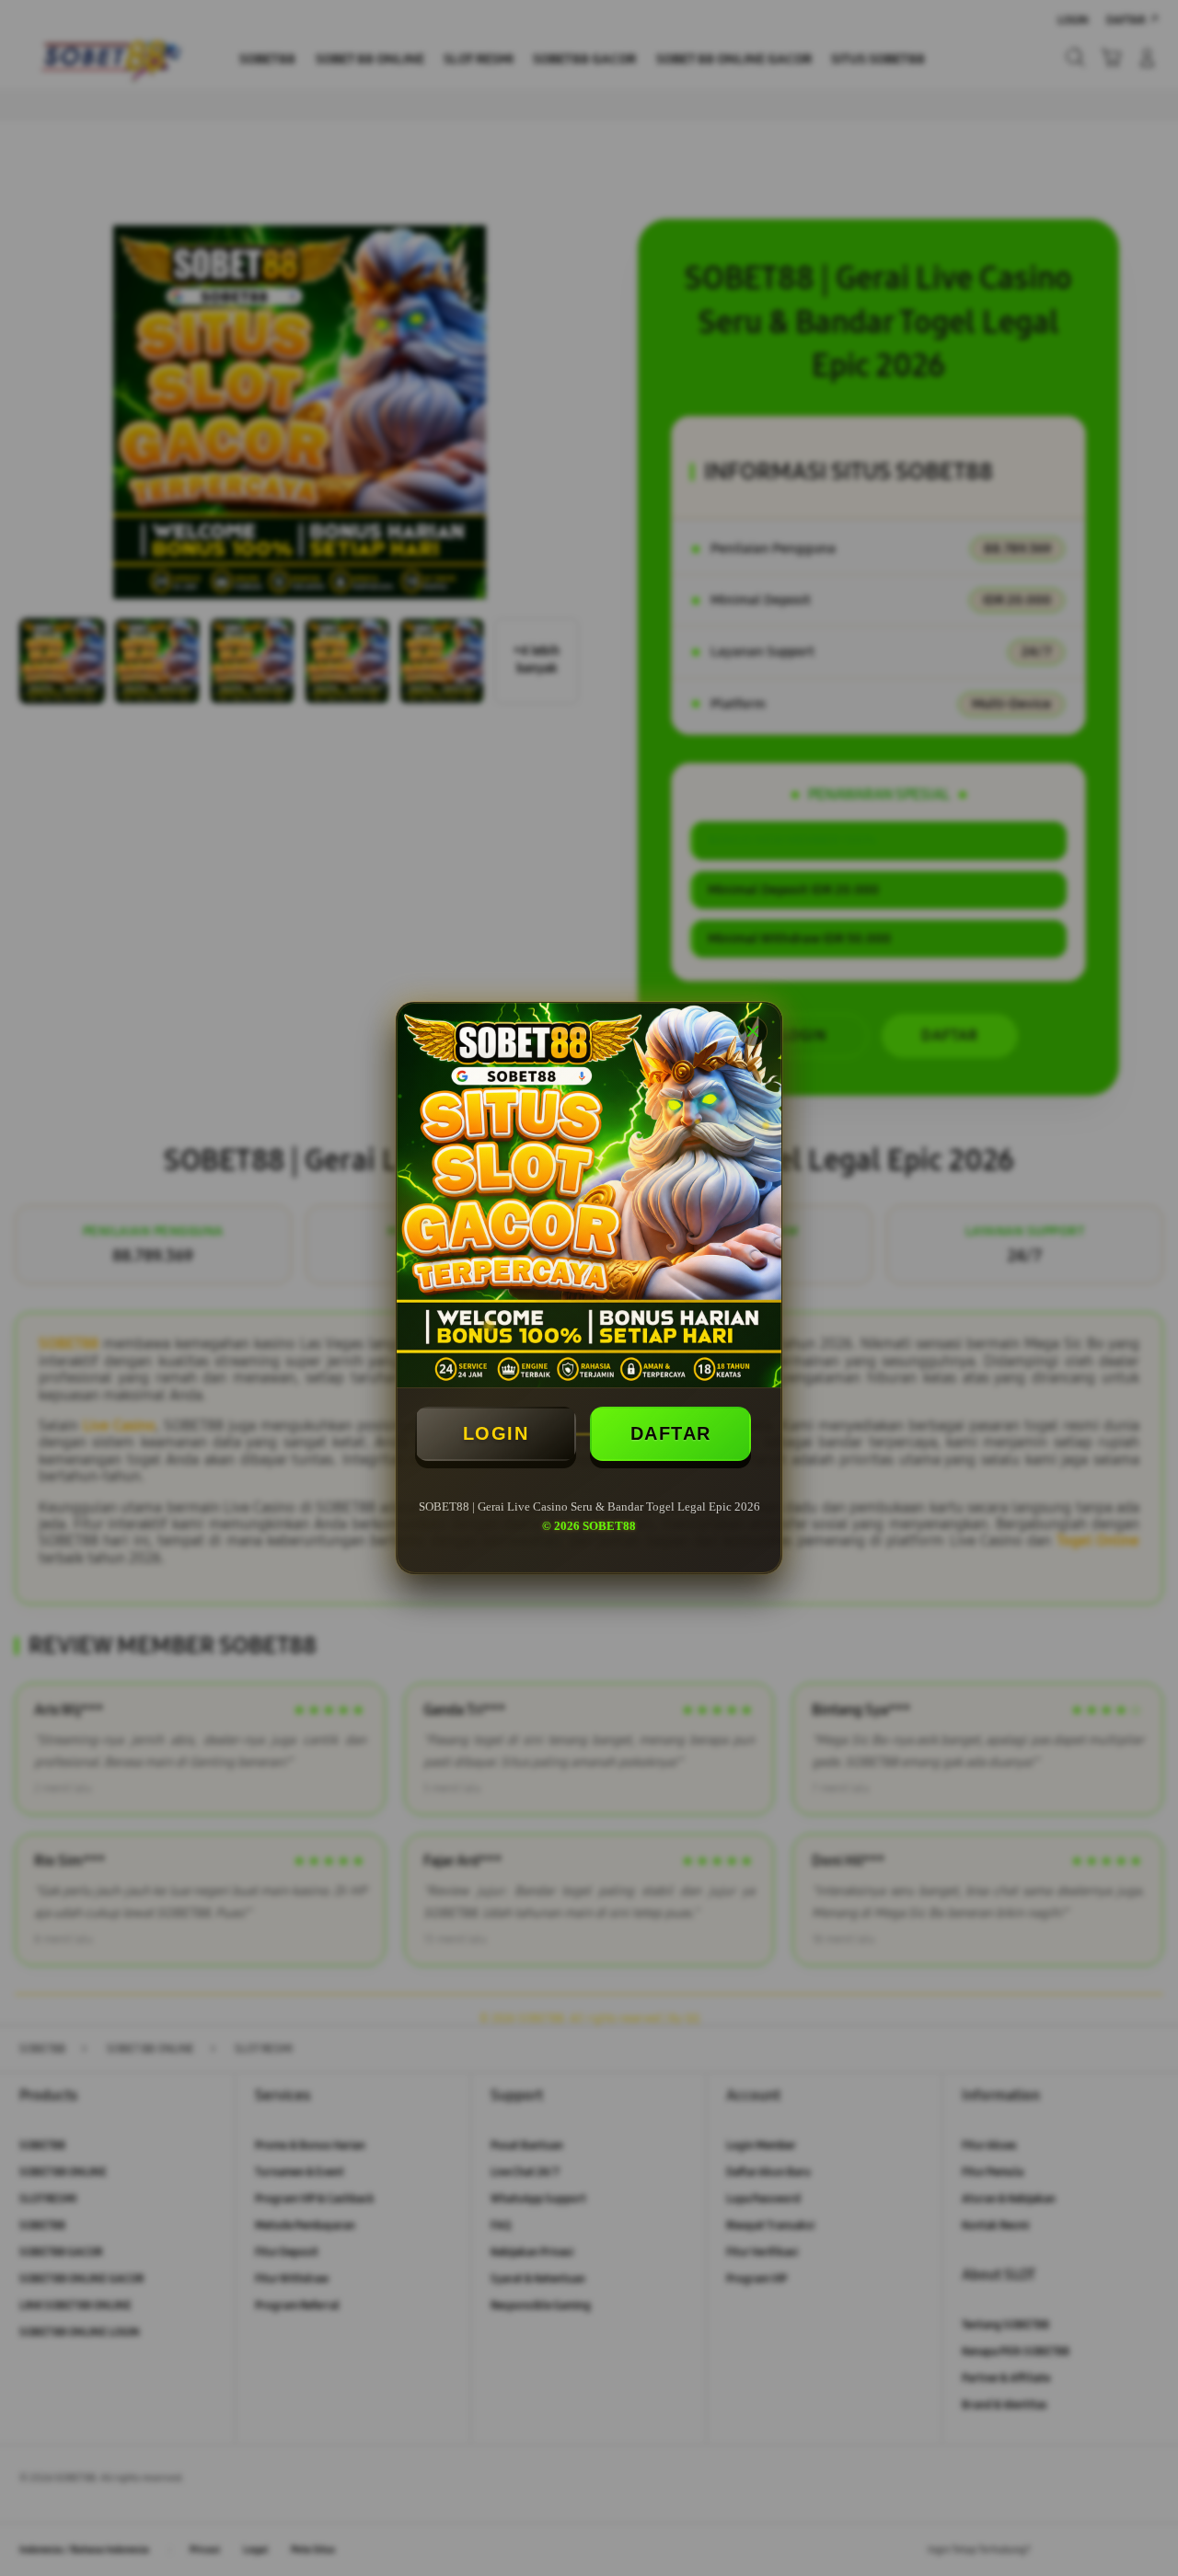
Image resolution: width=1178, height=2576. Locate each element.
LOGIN (496, 1433)
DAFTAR (671, 1433)
